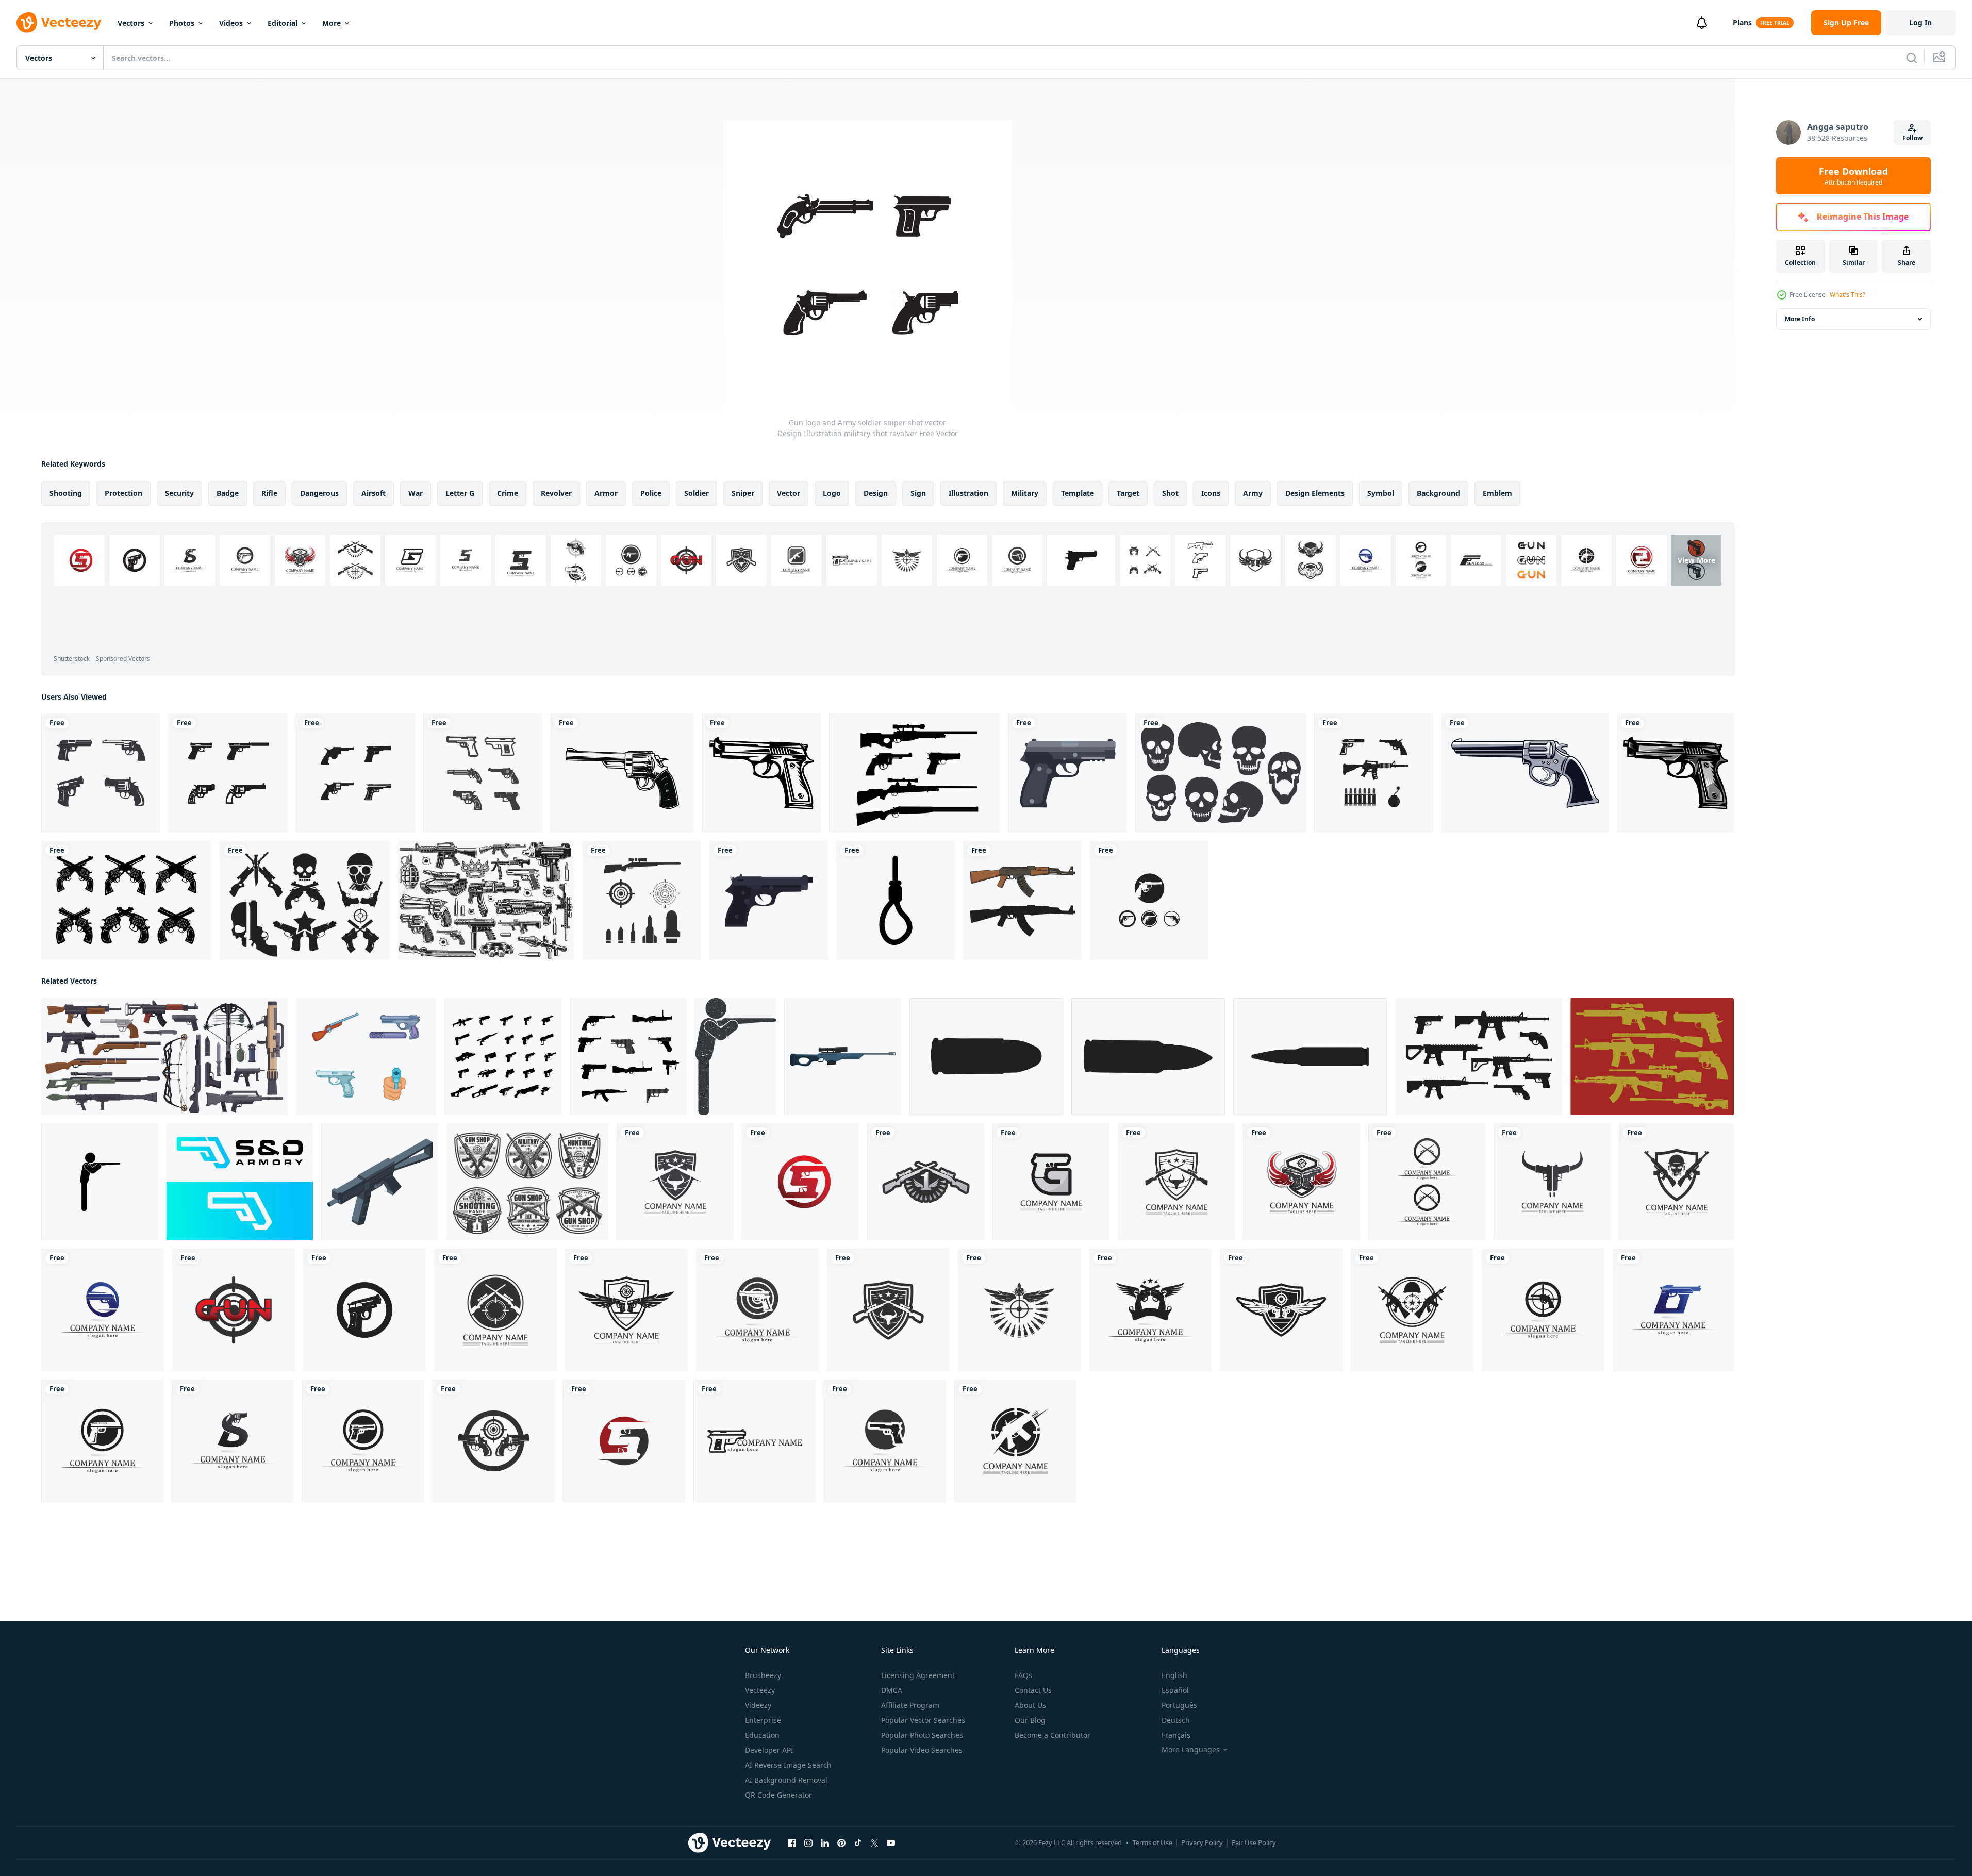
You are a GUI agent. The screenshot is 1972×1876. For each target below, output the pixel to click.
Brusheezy (763, 1675)
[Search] (1912, 58)
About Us (1030, 1705)
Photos (182, 23)
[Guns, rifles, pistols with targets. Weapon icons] (527, 1182)
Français (1176, 1735)
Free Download (1853, 176)
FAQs (1023, 1675)
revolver (556, 493)
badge (228, 493)
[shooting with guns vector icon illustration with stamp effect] (735, 1057)
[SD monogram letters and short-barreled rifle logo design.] (240, 1182)
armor (606, 493)
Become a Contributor (1053, 1735)
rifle (269, 493)
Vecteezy (760, 1690)
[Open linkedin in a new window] (825, 1843)
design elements (1315, 493)
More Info (1800, 319)
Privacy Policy (1202, 1842)
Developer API (769, 1750)
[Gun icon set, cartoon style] (366, 1057)
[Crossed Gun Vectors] (305, 900)
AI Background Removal (786, 1780)
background (1438, 493)
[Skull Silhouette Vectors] (1221, 773)
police (651, 493)
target (1128, 493)
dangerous (319, 493)
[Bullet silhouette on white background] (986, 1057)
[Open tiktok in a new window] (858, 1843)
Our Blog (1030, 1720)
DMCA (892, 1690)
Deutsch (1176, 1720)
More (332, 23)
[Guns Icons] (1652, 1057)
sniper (743, 493)
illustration (968, 493)
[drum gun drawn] (1525, 773)
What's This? (1847, 295)
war (416, 493)
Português (1179, 1705)
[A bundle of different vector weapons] (486, 900)
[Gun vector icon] (761, 773)
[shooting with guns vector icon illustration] (100, 1182)
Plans (1742, 22)
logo (832, 493)
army (1253, 493)
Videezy (758, 1705)
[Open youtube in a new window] (891, 1843)
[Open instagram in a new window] (808, 1843)
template (1078, 493)
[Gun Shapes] (914, 773)
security (179, 493)
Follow (1912, 138)
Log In (1920, 22)
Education (762, 1735)
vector (789, 493)
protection (123, 493)
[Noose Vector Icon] (896, 900)
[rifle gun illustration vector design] (1022, 900)
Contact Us (1033, 1690)
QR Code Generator (778, 1795)
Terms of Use (1153, 1842)
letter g (460, 493)
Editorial (283, 23)
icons (1211, 493)
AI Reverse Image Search (788, 1765)
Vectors (131, 23)
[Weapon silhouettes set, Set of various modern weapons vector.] (628, 1057)
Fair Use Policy (1254, 1842)
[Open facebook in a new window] (792, 1843)
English (1174, 1675)
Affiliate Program (910, 1705)
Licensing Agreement (918, 1675)
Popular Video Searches (922, 1750)
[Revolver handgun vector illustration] (622, 773)
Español (1175, 1690)
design (876, 493)
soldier (697, 493)
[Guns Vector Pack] (1479, 1057)
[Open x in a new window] (874, 1843)
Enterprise (763, 1720)
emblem (1497, 493)
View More (1696, 560)
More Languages (1191, 1750)
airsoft (374, 493)
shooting (66, 493)
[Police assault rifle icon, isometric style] (380, 1182)
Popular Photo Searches (922, 1735)
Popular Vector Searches (923, 1720)
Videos (231, 23)
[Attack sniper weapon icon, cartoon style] (843, 1057)
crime (508, 493)
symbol (1381, 493)
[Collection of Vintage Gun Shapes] (126, 900)
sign (918, 493)
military (1025, 493)
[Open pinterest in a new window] (841, 1843)
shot (1170, 493)
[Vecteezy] (59, 23)
